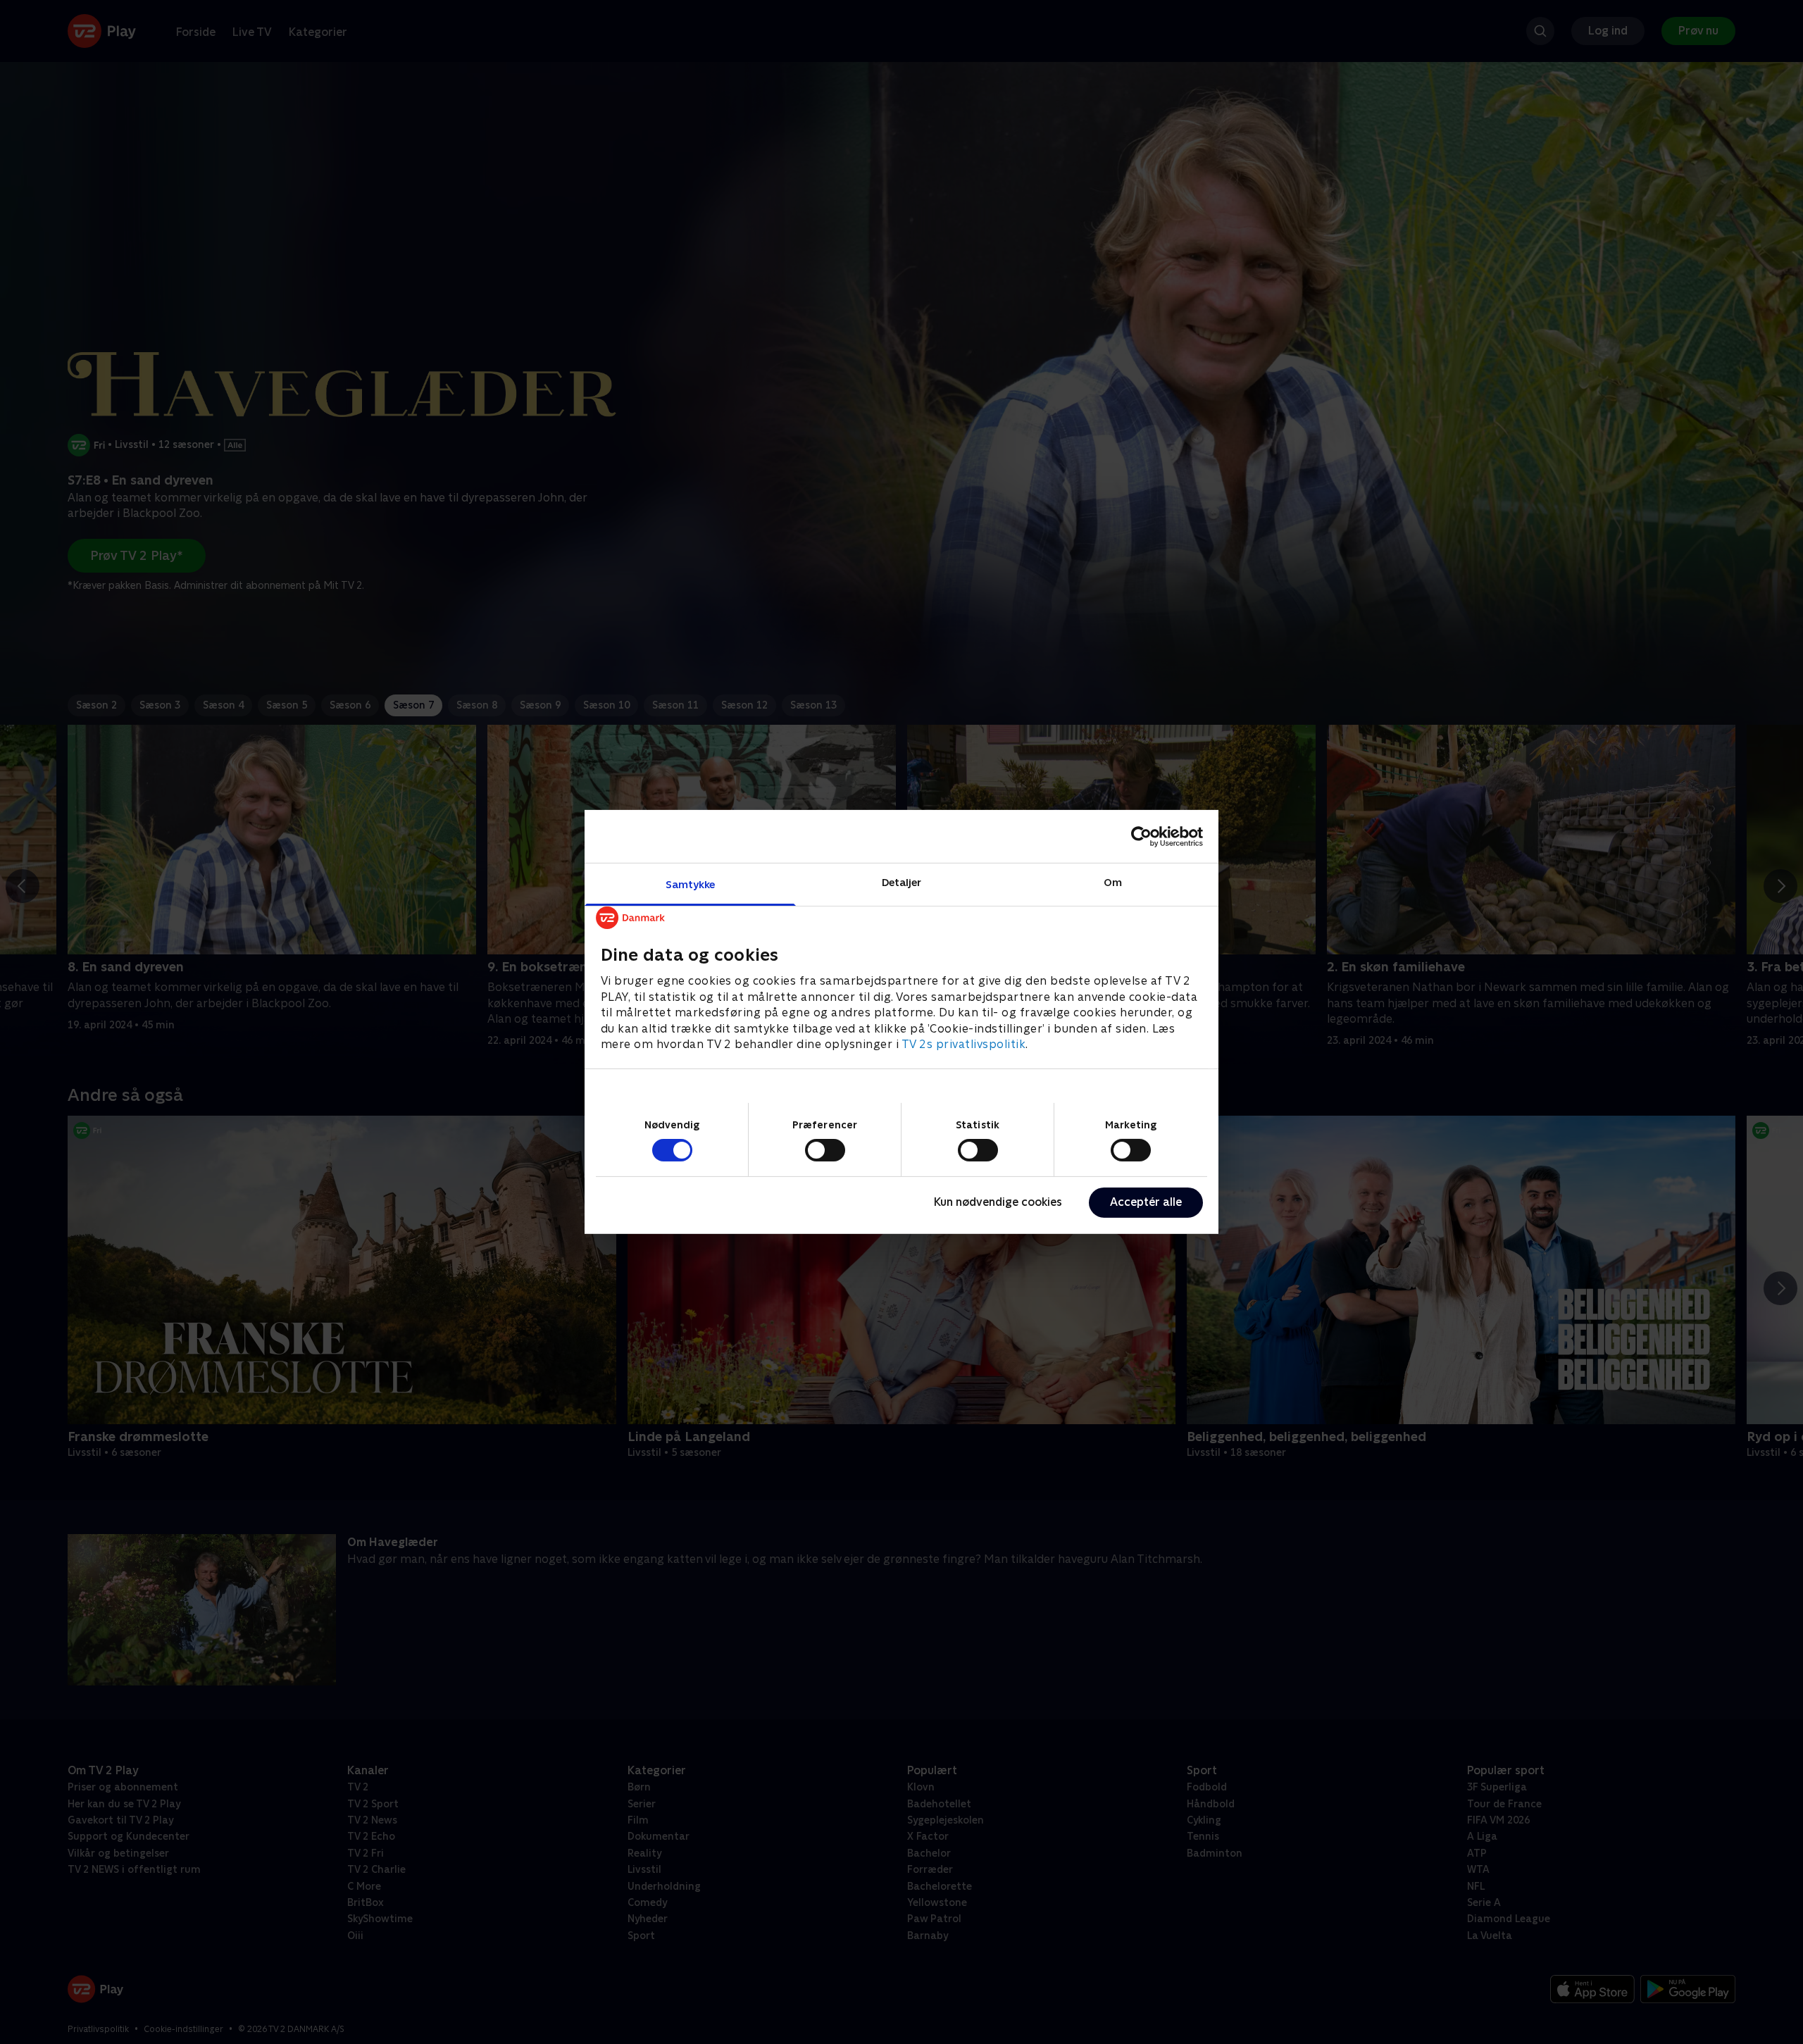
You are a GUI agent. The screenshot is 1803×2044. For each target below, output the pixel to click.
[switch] (825, 1150)
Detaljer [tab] (902, 882)
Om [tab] (1113, 882)
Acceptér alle (1146, 1202)
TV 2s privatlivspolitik (964, 1044)
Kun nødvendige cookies (998, 1202)
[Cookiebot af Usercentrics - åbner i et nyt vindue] (1141, 836)
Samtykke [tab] (691, 884)
